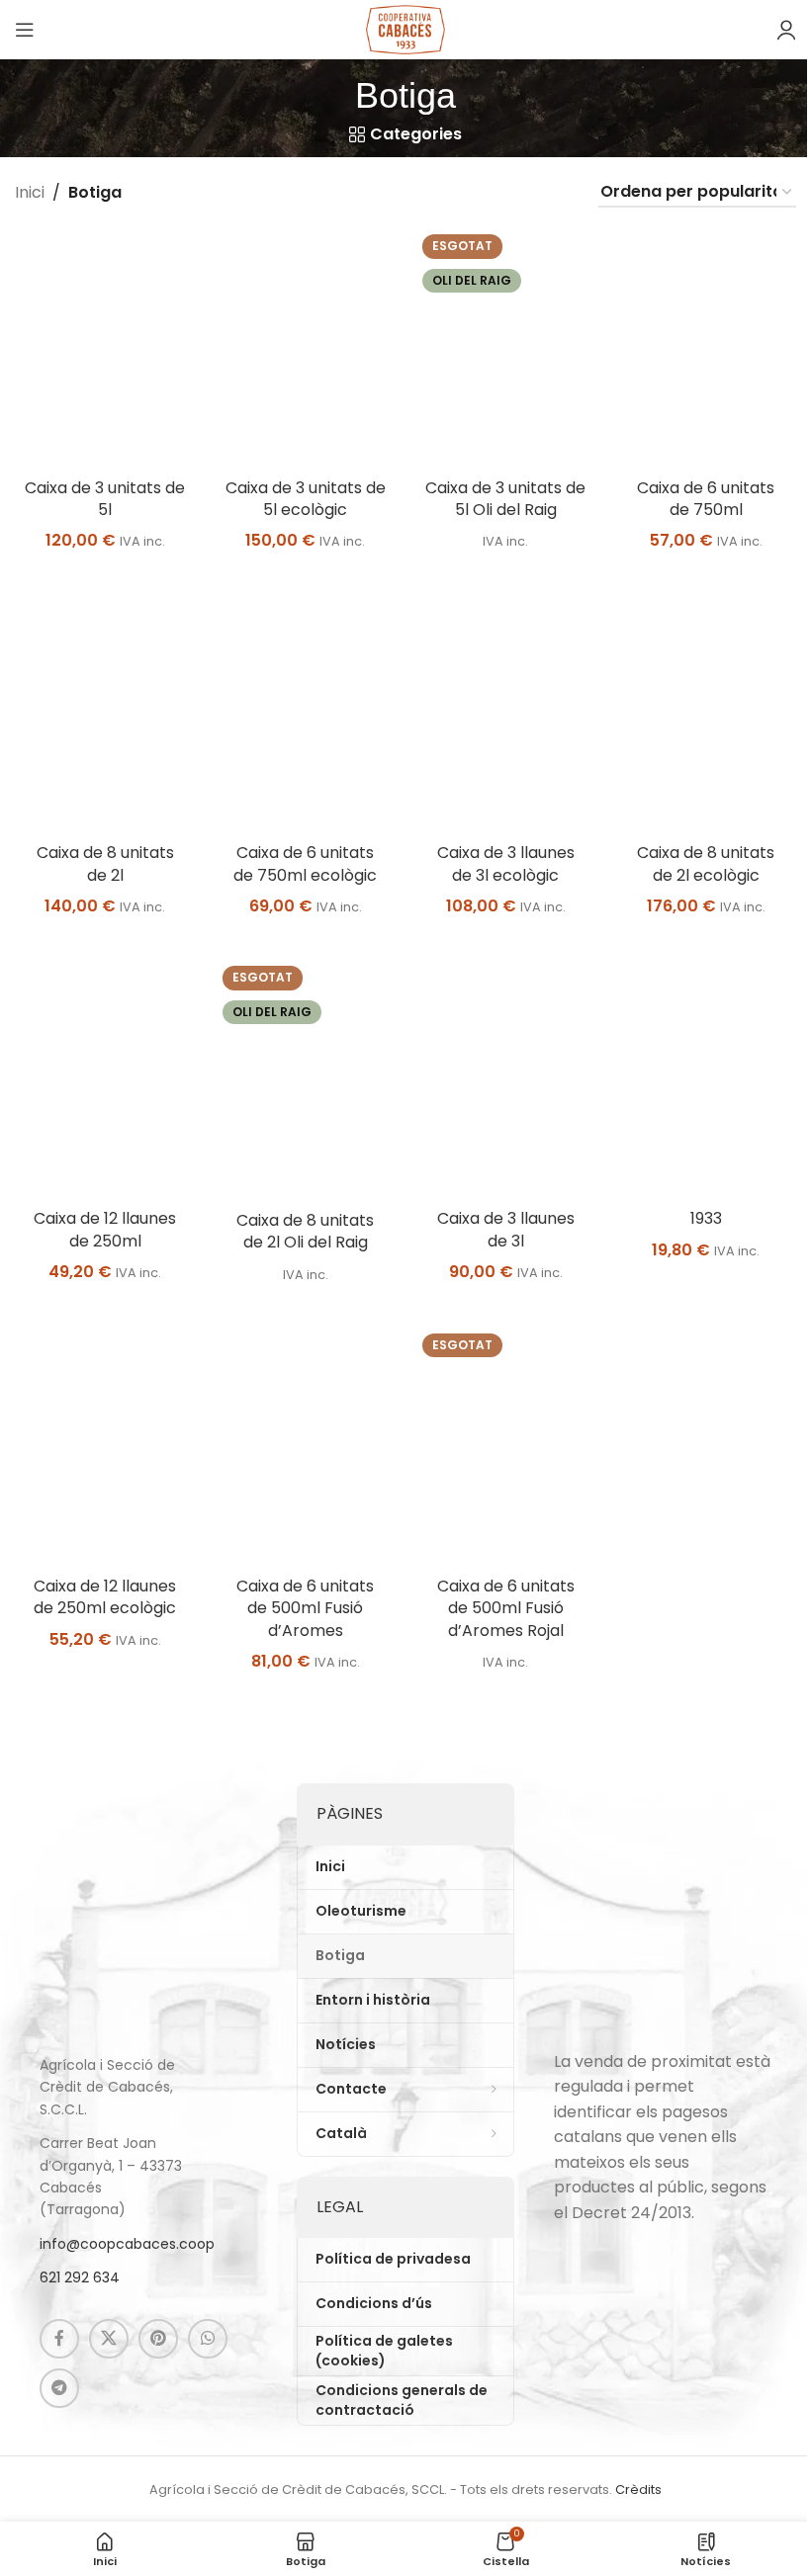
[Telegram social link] (59, 2388)
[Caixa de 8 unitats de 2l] (105, 713)
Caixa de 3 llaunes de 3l (506, 1229)
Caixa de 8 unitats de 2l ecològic (706, 863)
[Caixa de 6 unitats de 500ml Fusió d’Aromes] (306, 1447)
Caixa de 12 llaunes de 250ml (105, 1229)
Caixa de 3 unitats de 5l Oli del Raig (505, 499)
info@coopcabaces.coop (127, 2244)
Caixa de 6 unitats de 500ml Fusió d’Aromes (305, 1608)
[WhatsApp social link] (208, 2339)
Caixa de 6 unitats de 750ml (706, 499)
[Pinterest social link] (158, 2339)
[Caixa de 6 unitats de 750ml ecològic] (306, 713)
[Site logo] (406, 28)
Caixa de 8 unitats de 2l (105, 863)
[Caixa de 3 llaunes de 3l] (506, 1079)
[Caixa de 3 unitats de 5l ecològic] (306, 347)
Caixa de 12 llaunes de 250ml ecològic (105, 1597)
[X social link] (109, 2339)
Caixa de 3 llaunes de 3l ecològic (506, 863)
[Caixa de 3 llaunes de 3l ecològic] (506, 713)
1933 (706, 1218)
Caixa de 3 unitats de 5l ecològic (306, 499)
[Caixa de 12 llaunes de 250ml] (105, 1079)
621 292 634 (80, 2277)
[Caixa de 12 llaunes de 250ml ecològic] (105, 1447)
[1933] (707, 1079)
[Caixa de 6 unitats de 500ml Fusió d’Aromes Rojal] (506, 1447)
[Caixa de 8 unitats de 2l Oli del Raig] (306, 1080)
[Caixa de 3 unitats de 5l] (105, 347)
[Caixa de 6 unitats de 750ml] (707, 347)
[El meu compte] (786, 30)
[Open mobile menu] (25, 30)
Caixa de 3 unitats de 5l (105, 499)
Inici (30, 192)
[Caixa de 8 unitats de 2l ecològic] (707, 713)
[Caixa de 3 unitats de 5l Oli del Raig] (506, 347)
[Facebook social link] (59, 2339)
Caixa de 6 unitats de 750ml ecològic (305, 863)
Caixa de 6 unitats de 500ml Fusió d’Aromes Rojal (506, 1608)
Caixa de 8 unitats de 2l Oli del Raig (305, 1231)
